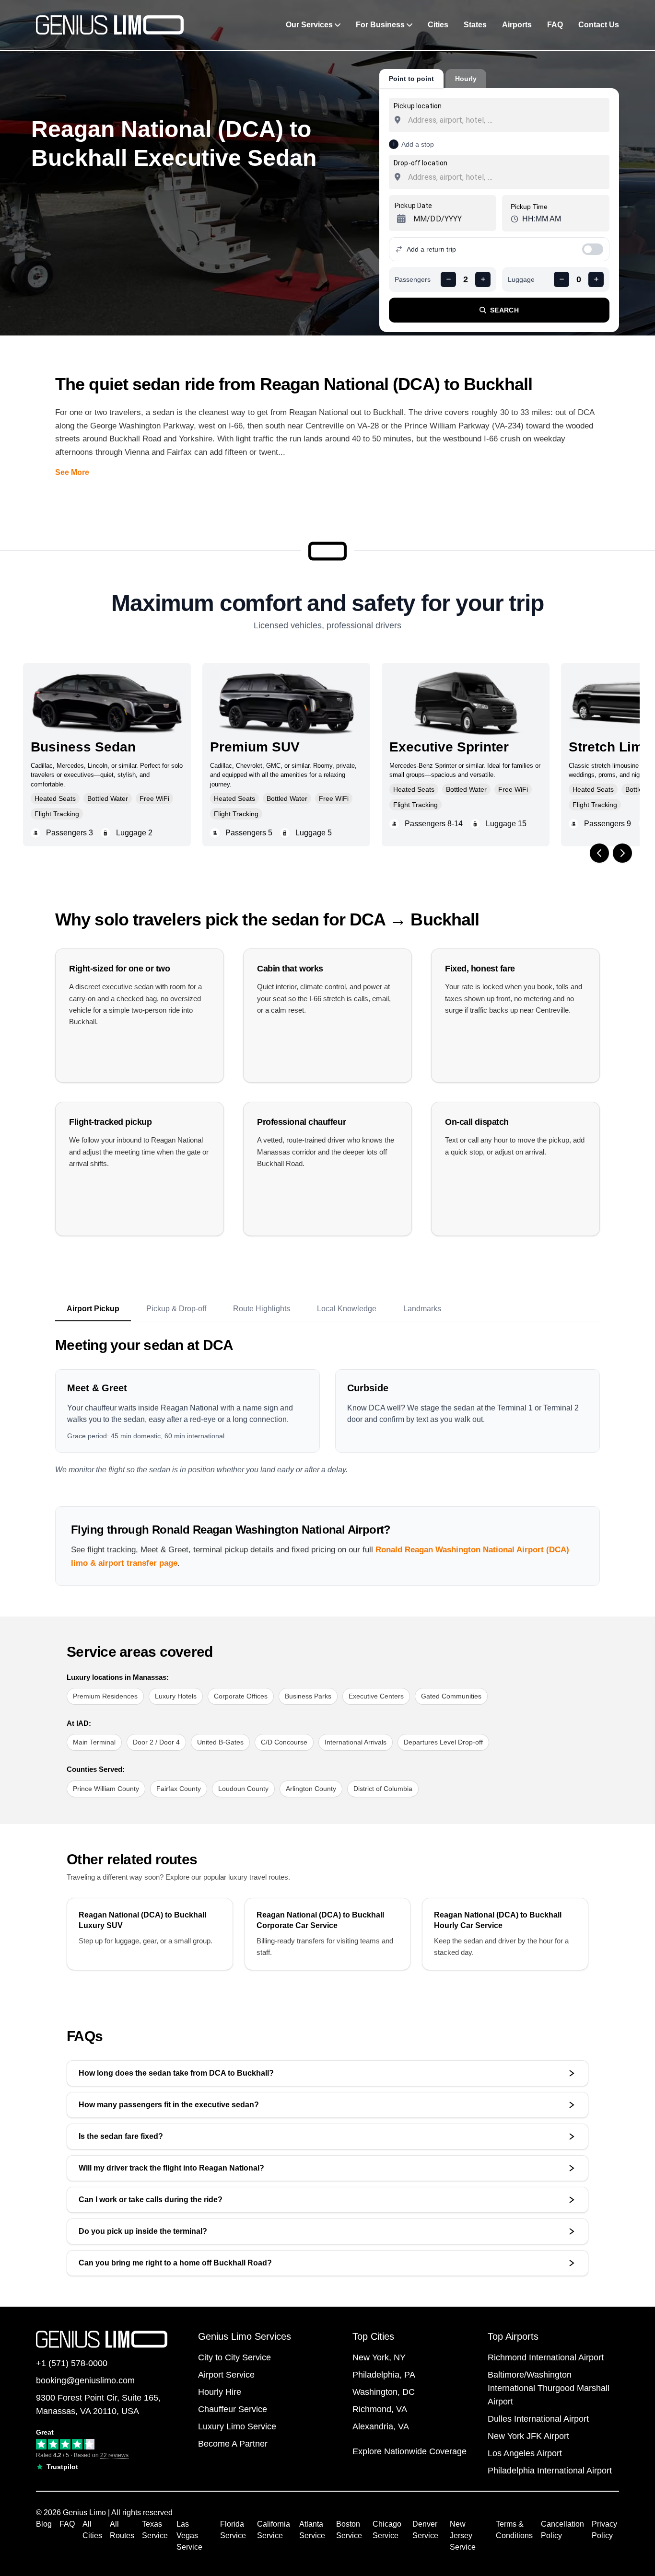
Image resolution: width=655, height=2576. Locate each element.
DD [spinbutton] (435, 219)
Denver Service (425, 2530)
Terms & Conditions (514, 2530)
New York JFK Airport (528, 2436)
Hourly (466, 79)
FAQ (555, 25)
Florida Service (233, 2530)
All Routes (122, 2530)
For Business (380, 25)
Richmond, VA (380, 2409)
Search (504, 310)
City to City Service (234, 2357)
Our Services (309, 25)
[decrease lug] (561, 279)
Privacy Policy (604, 2530)
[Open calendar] (400, 219)
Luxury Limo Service (237, 2426)
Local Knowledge (347, 1309)
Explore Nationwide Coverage (409, 2451)
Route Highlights (262, 1309)
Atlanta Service (312, 2530)
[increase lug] (596, 279)
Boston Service (349, 2530)
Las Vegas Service (189, 2536)
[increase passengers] (483, 279)
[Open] (605, 121)
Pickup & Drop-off (176, 1309)
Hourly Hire (220, 2392)
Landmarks (422, 1309)
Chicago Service (387, 2530)
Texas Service (155, 2530)
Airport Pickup (93, 1309)
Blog (44, 2524)
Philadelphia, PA (384, 2375)
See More (72, 472)
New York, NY (379, 2357)
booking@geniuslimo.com (85, 2380)
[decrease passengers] (448, 279)
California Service (274, 2530)
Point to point (411, 79)
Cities (438, 25)
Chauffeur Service (233, 2409)
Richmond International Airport (546, 2357)
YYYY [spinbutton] (453, 219)
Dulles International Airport (538, 2419)
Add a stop (418, 144)
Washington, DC (384, 2392)
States (475, 25)
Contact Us (599, 25)
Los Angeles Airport (525, 2453)
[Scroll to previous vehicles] (599, 853)
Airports (517, 25)
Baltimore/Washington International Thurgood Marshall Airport (549, 2388)
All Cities (92, 2530)
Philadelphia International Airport (550, 2471)
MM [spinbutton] (420, 219)
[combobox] (499, 120)
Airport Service (226, 2375)
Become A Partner (233, 2444)
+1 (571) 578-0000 (72, 2363)
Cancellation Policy (562, 2530)
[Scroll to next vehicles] (622, 853)
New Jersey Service (463, 2536)
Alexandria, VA (381, 2426)
